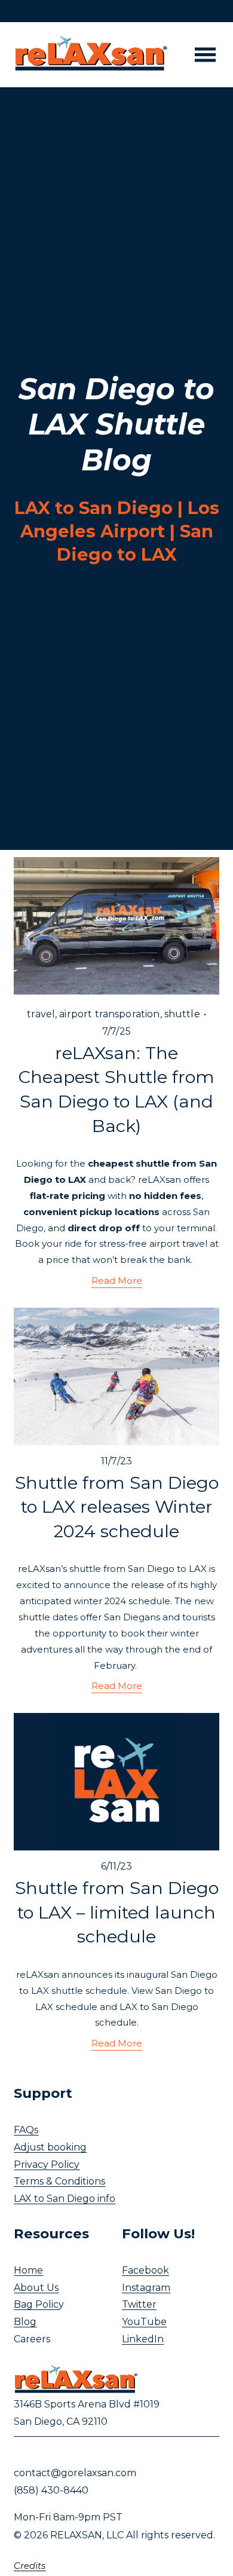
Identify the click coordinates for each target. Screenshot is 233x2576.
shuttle (182, 1014)
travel (41, 1014)
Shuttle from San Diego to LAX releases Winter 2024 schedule (117, 1507)
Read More (117, 1281)
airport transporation (109, 1014)
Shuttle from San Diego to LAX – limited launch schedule (117, 1912)
